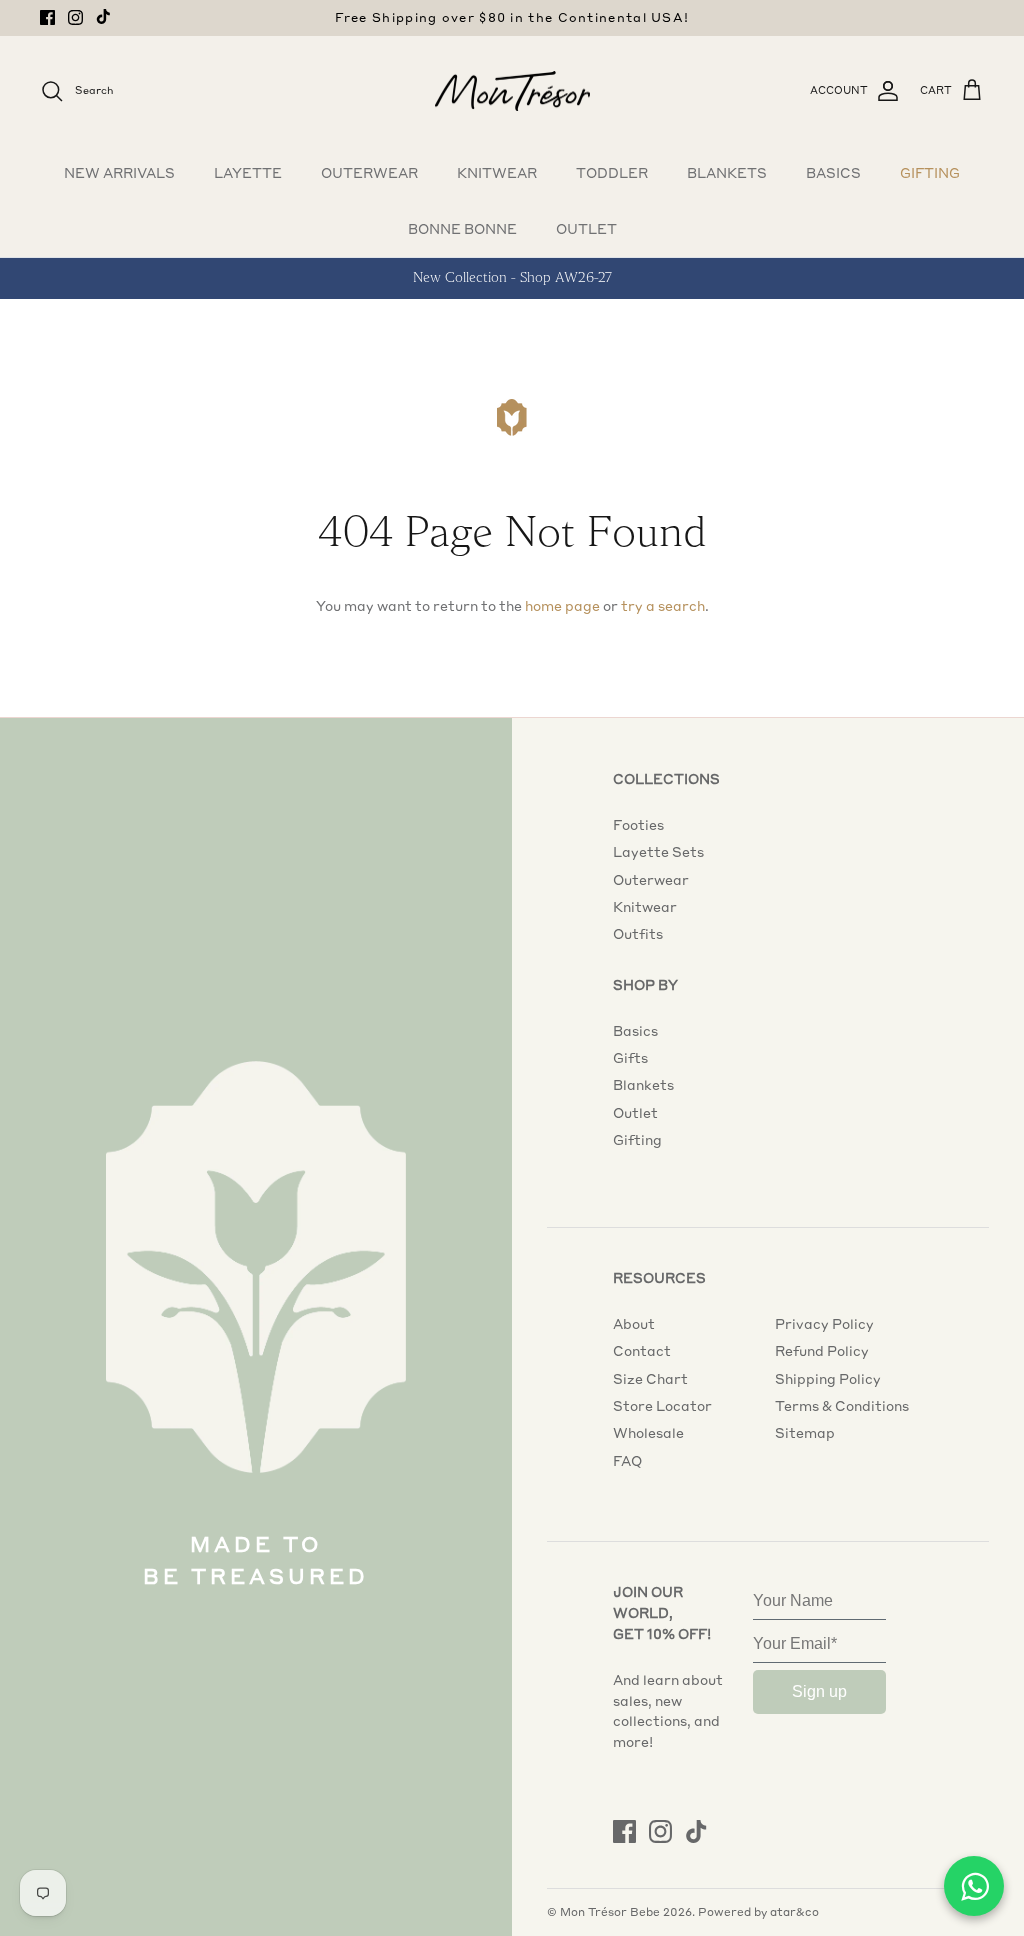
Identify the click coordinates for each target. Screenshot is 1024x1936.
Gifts (630, 1058)
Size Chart (650, 1379)
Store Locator (662, 1406)
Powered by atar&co (758, 1912)
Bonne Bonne (462, 229)
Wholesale (648, 1433)
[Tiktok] (103, 16)
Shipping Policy (828, 1379)
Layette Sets (658, 852)
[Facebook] (47, 17)
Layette (248, 173)
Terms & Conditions (842, 1406)
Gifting (930, 173)
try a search (663, 606)
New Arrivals (119, 173)
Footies (638, 825)
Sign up (819, 1691)
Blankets (727, 173)
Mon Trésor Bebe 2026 (626, 1912)
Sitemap (805, 1433)
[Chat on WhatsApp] (974, 1886)
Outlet (586, 229)
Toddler (612, 173)
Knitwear (497, 173)
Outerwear (369, 173)
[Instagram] (75, 17)
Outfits (638, 934)
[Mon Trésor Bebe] (512, 91)
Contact (642, 1351)
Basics (833, 173)
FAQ (627, 1461)
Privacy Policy (824, 1324)
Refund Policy (822, 1351)
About (634, 1324)
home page (562, 606)
